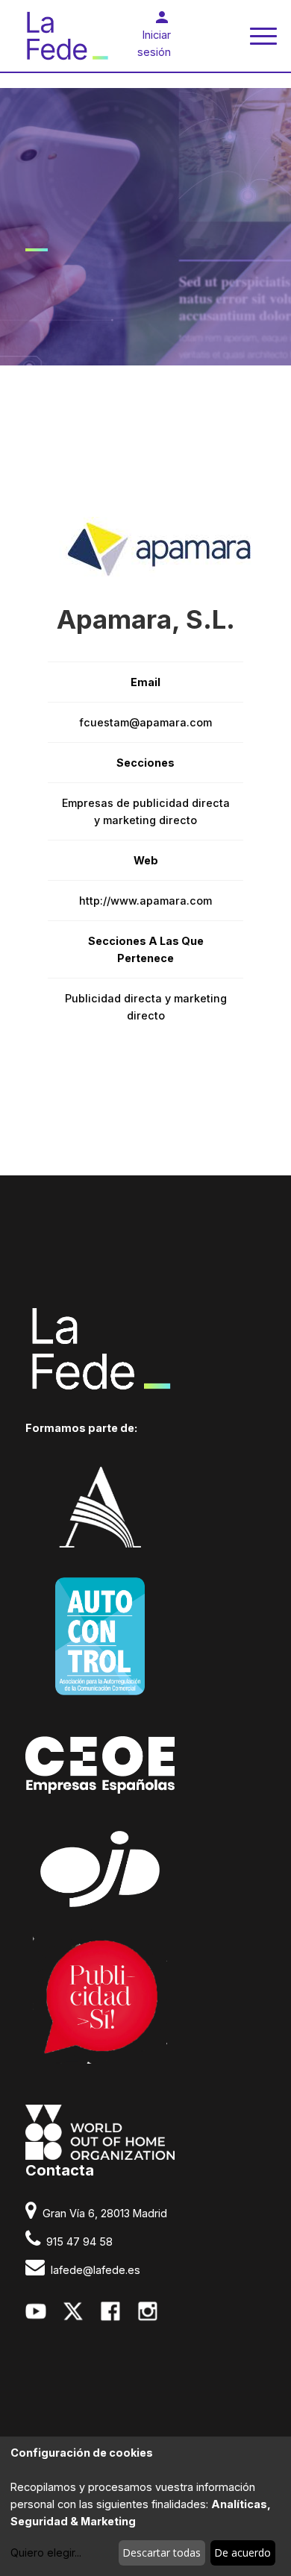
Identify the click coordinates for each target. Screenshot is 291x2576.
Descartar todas (162, 2553)
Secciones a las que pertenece (146, 949)
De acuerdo (242, 2553)
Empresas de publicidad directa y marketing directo (146, 811)
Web (146, 860)
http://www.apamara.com (145, 901)
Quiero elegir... (46, 2553)
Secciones (145, 763)
